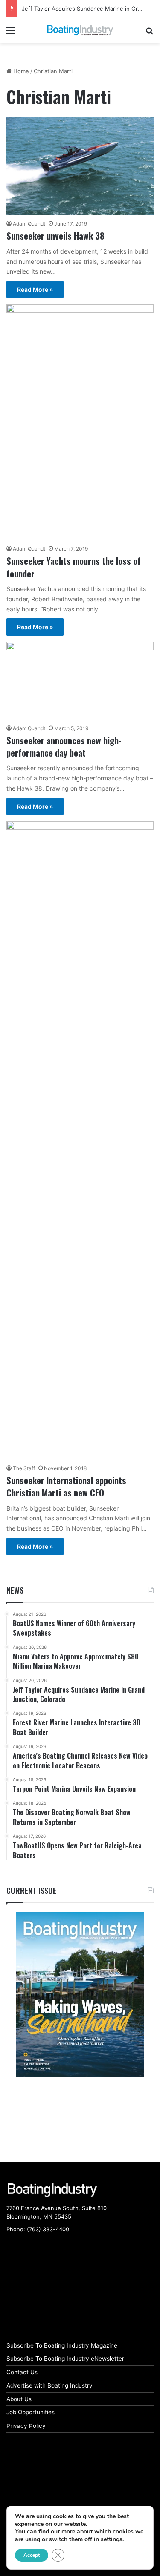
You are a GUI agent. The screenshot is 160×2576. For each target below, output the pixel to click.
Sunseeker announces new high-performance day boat (64, 746)
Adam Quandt (29, 224)
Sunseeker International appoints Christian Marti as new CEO (66, 1486)
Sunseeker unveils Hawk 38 (55, 236)
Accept (32, 2555)
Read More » (35, 290)
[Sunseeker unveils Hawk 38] (80, 166)
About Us (19, 2399)
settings (112, 2539)
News (15, 1590)
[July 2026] (80, 1994)
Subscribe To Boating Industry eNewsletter (65, 2359)
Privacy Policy (26, 2426)
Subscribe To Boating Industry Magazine (62, 2345)
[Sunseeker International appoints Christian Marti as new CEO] (80, 1140)
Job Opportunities (31, 2412)
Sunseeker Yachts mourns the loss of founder (74, 567)
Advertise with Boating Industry (49, 2385)
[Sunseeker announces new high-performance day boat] (80, 680)
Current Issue (31, 1891)
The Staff (24, 1468)
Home (20, 71)
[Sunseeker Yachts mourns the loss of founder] (80, 422)
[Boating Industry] (80, 30)
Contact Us (22, 2372)
